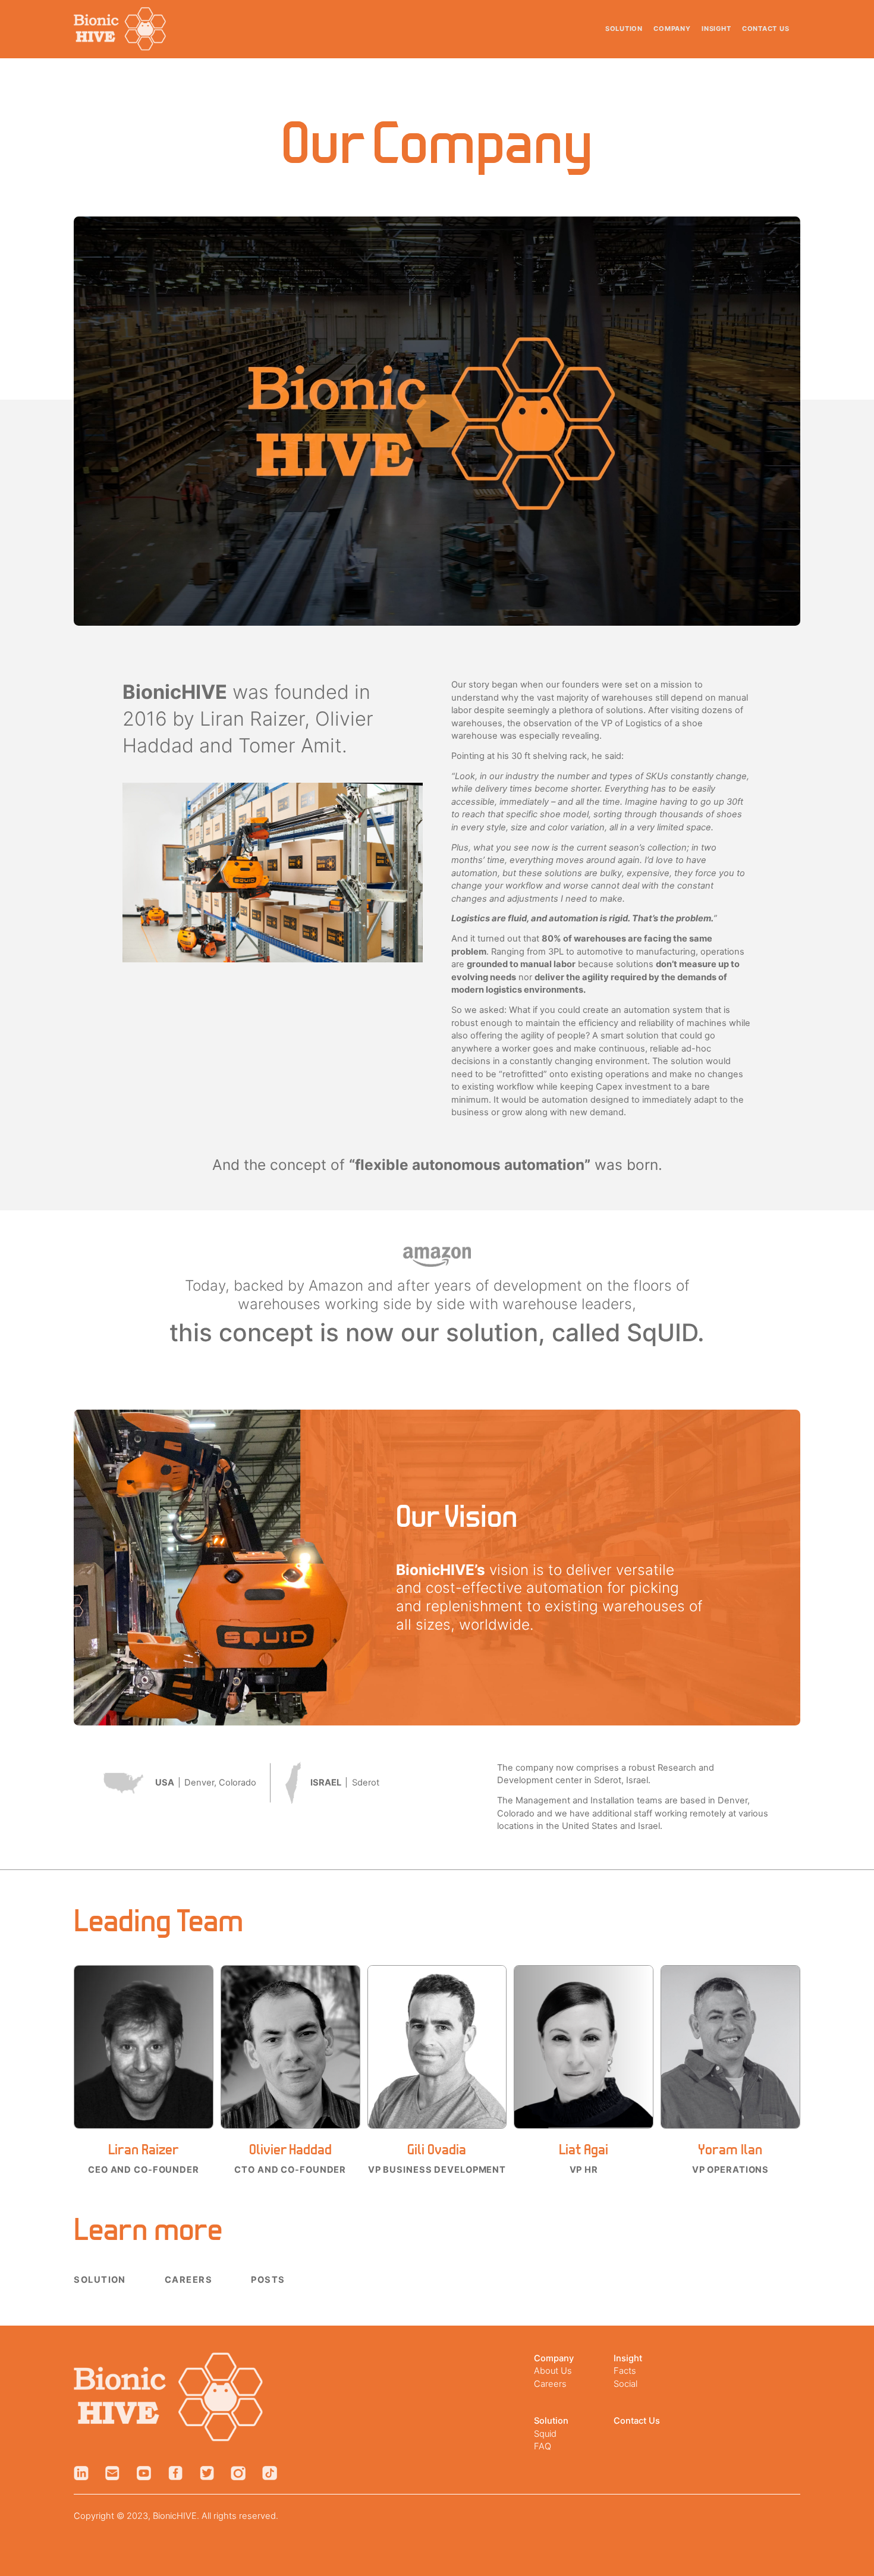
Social (625, 2384)
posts (268, 2280)
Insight (716, 29)
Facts (625, 2371)
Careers (550, 2384)
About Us (553, 2371)
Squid (545, 2434)
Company (672, 29)
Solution (624, 29)
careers (188, 2280)
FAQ (543, 2446)
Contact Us (766, 29)
